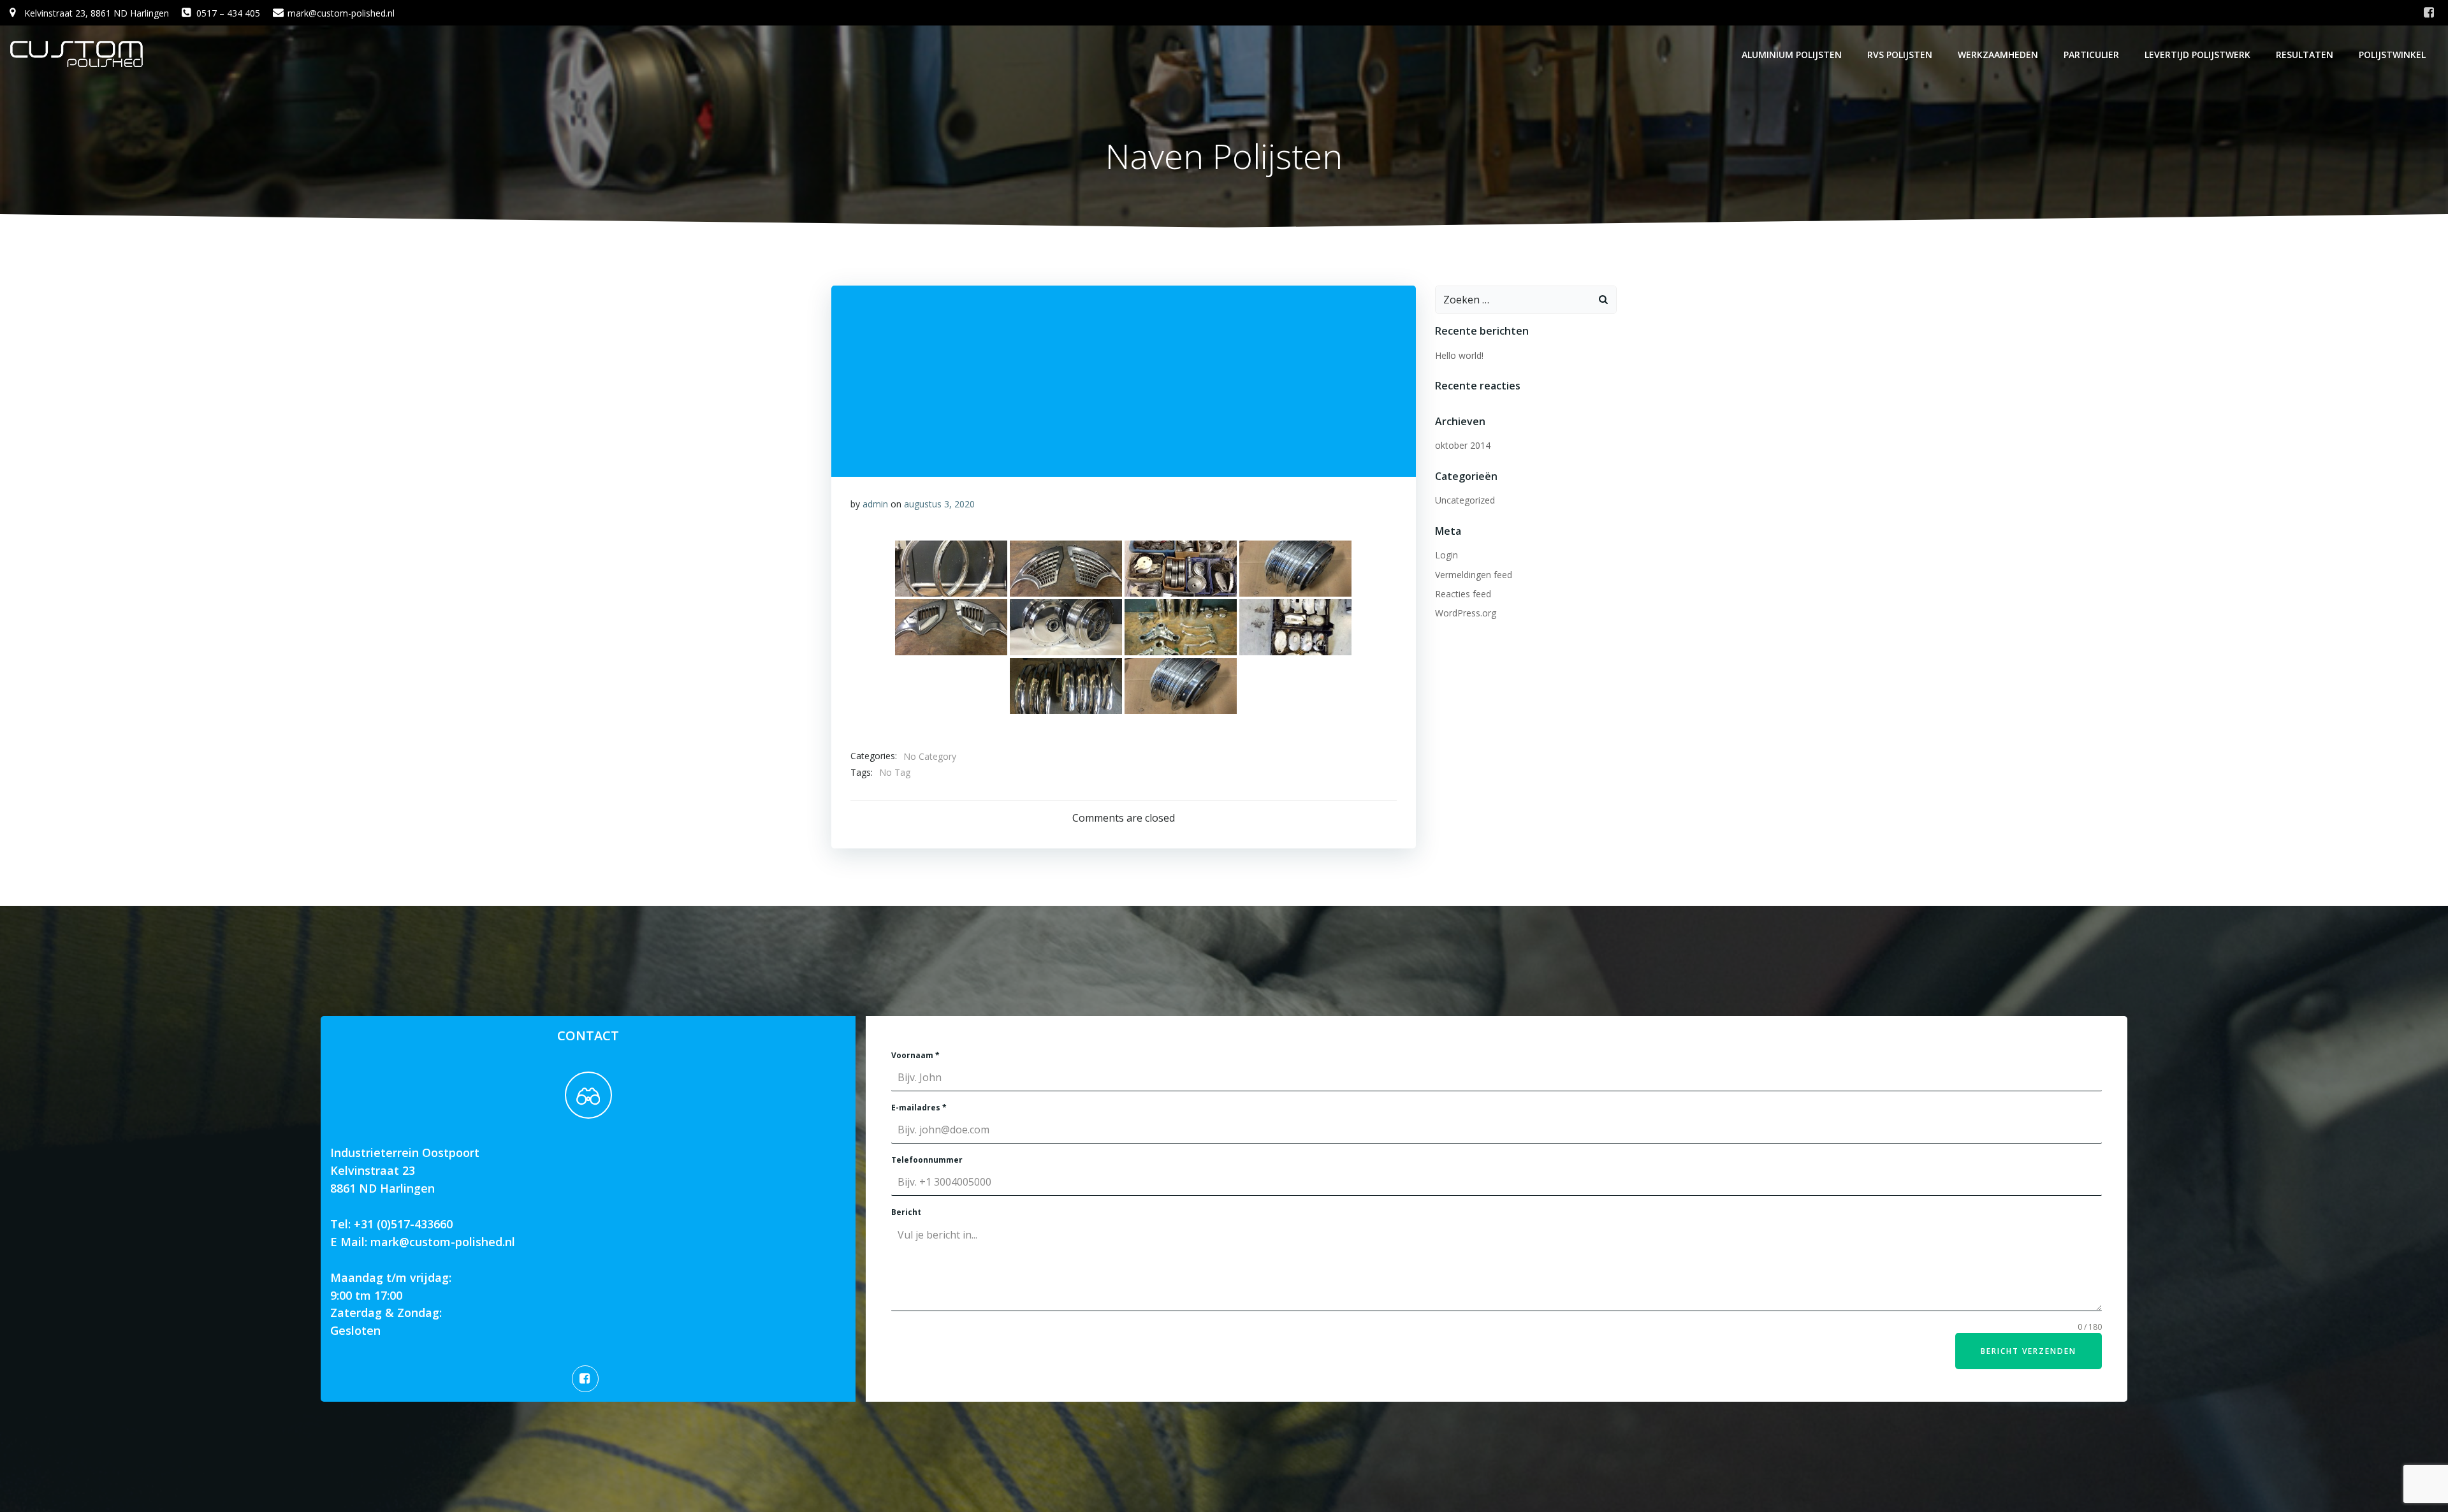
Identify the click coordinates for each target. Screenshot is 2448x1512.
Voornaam (915, 1055)
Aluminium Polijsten (1792, 55)
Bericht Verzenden (2029, 1351)
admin (875, 504)
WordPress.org (1466, 613)
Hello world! (1459, 355)
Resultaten (2305, 55)
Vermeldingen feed (1474, 575)
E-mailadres (919, 1108)
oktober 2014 (1463, 445)
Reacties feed (1463, 594)
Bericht (906, 1212)
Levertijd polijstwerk (2197, 55)
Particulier (2091, 55)
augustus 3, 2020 (939, 504)
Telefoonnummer (927, 1160)
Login (1446, 555)
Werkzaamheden (1998, 55)
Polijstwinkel (2392, 55)
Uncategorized (1465, 500)
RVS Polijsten (1900, 55)
